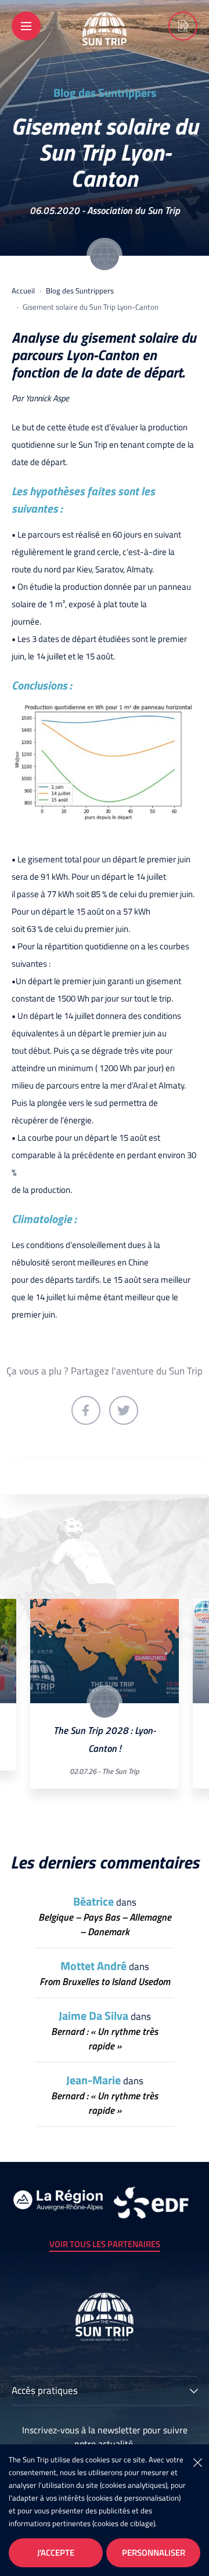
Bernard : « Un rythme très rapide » (105, 2039)
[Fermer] (197, 2462)
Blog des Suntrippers (105, 93)
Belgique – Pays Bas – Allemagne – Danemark (105, 1925)
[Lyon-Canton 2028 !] (183, 26)
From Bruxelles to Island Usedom (105, 1982)
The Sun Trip (121, 1771)
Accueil (23, 291)
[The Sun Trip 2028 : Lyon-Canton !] (105, 1651)
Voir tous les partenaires (105, 2244)
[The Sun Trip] (105, 41)
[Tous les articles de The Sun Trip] (105, 1703)
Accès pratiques (45, 2392)
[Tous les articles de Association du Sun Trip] (105, 256)
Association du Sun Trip (134, 211)
